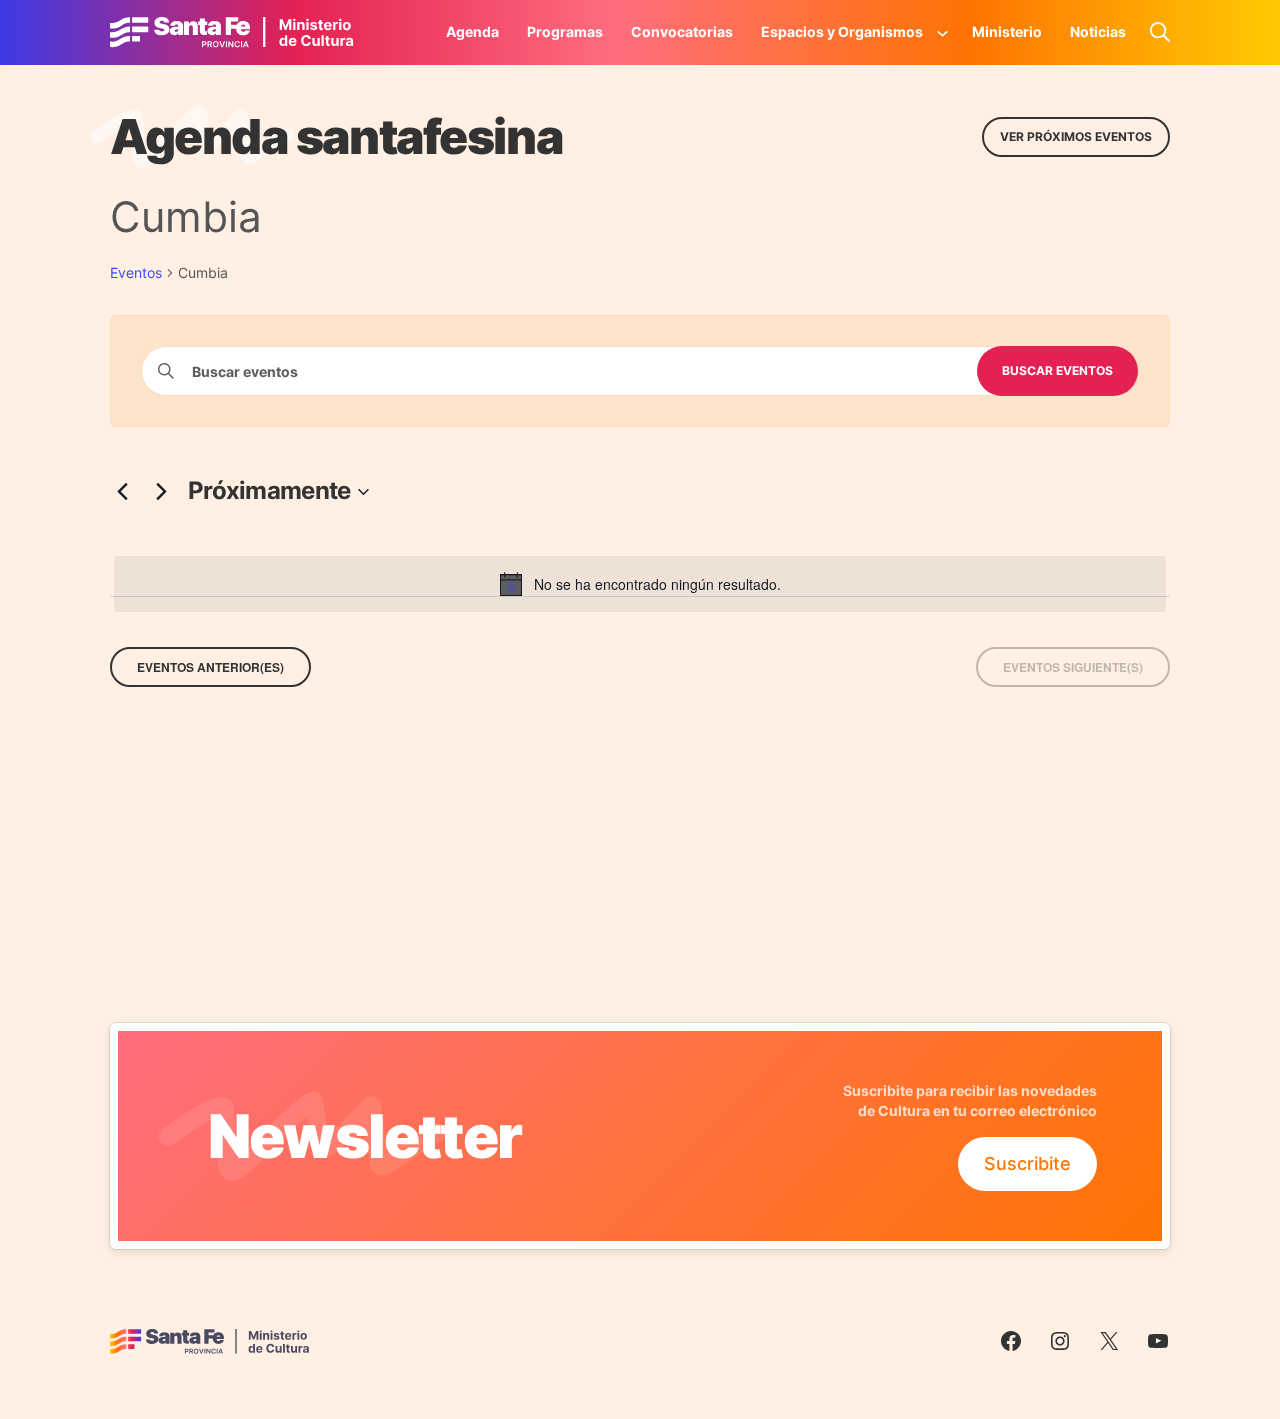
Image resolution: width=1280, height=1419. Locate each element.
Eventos (136, 272)
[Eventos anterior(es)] (122, 492)
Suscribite (1027, 1163)
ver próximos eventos (1076, 136)
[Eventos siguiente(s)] (161, 492)
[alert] (640, 584)
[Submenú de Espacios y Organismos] (943, 32)
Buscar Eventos (1057, 370)
